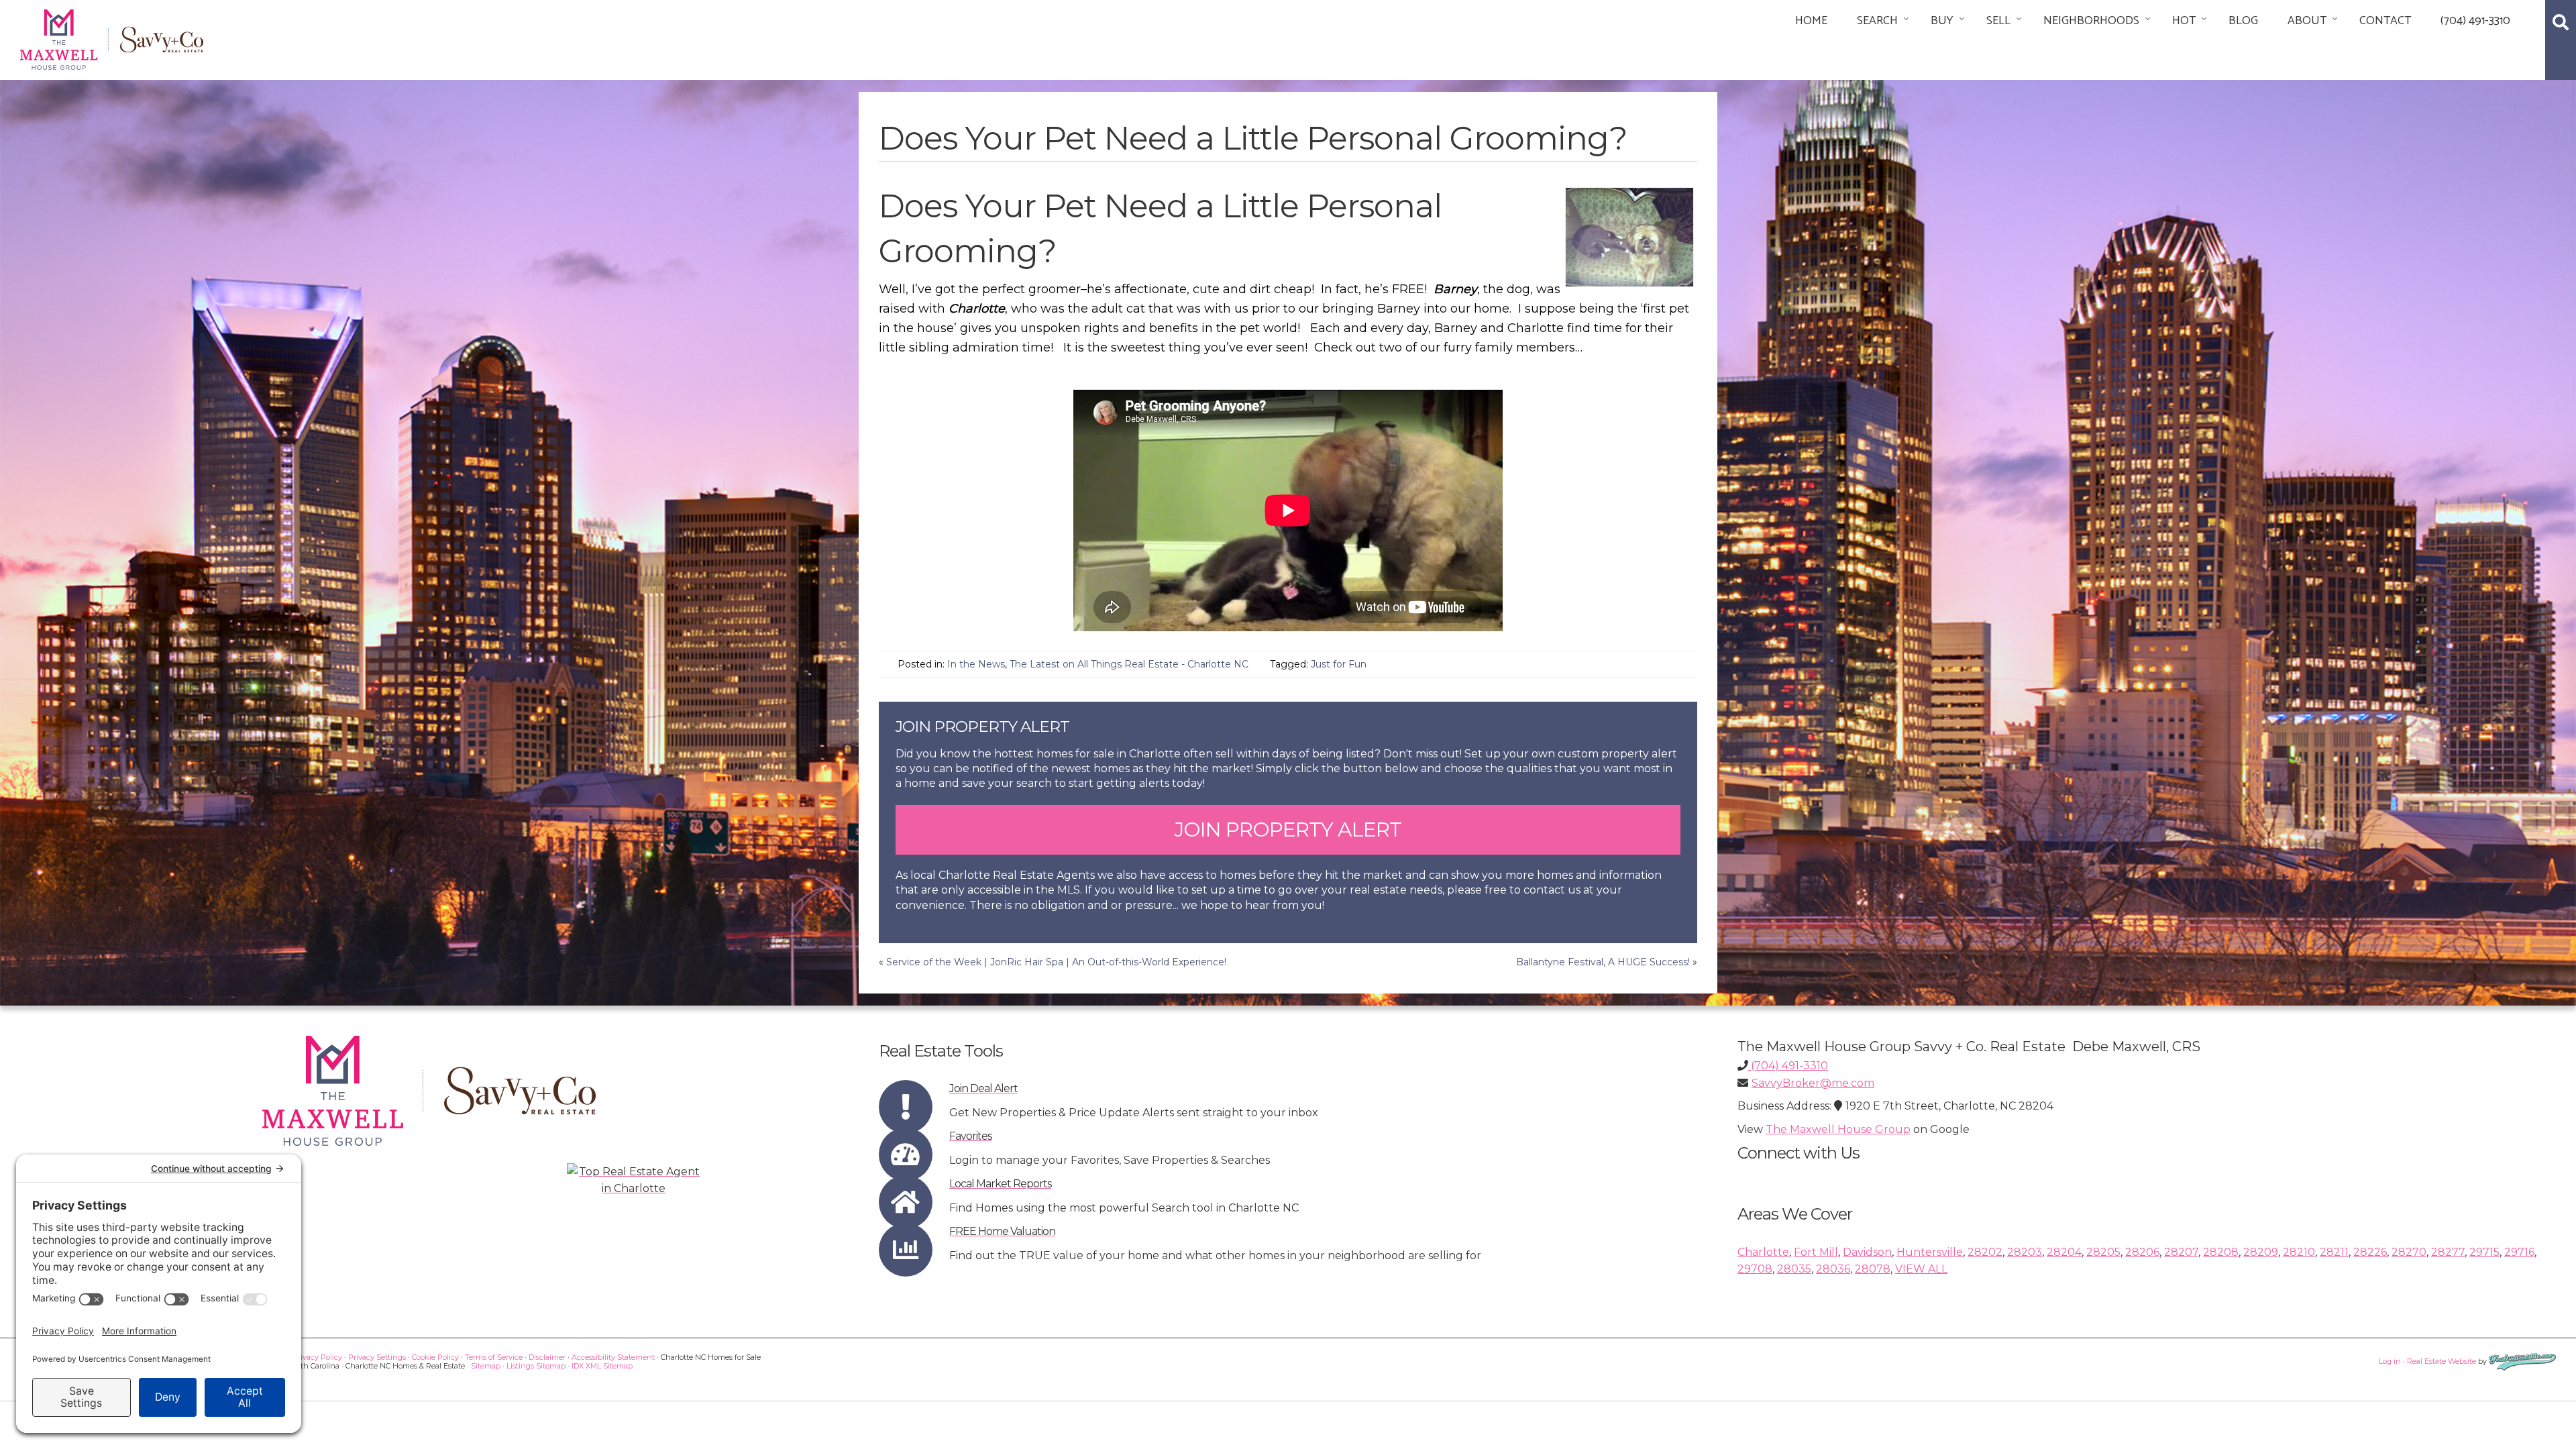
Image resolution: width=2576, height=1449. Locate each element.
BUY (1942, 21)
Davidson (1867, 1252)
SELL (1998, 21)
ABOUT (2307, 21)
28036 (1833, 1269)
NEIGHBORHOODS (2091, 21)
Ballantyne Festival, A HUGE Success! (1603, 962)
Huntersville (1930, 1252)
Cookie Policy (435, 1357)
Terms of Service (494, 1357)
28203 (2025, 1252)
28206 (2142, 1252)
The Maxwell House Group (1838, 1129)
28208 (2221, 1252)
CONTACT (2385, 21)
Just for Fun (1339, 664)
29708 (1755, 1269)
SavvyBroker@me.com (1813, 1083)
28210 (2299, 1252)
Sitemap (486, 1366)
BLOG (2243, 21)
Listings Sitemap (536, 1366)
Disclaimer (547, 1357)
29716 (2519, 1252)
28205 (2103, 1252)
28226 (2370, 1252)
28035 (1794, 1269)
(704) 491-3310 (2475, 21)
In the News (976, 664)
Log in (2390, 1361)
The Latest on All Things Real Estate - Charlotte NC (1129, 664)
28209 (2261, 1252)
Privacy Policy (317, 1357)
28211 (2334, 1252)
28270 (2409, 1252)
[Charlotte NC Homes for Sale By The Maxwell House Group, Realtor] (112, 37)
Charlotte (1763, 1252)
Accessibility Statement (613, 1357)
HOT (2184, 21)
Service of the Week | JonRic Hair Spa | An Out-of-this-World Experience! (1056, 962)
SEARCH (1877, 21)
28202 (1985, 1252)
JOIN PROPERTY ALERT (1288, 829)
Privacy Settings (377, 1357)
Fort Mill (1816, 1252)
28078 (1873, 1269)
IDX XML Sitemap (602, 1366)
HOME (1811, 21)
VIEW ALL (1921, 1269)
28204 (2064, 1252)
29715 (2484, 1252)
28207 (2181, 1252)
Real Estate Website (2441, 1361)
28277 (2448, 1252)
